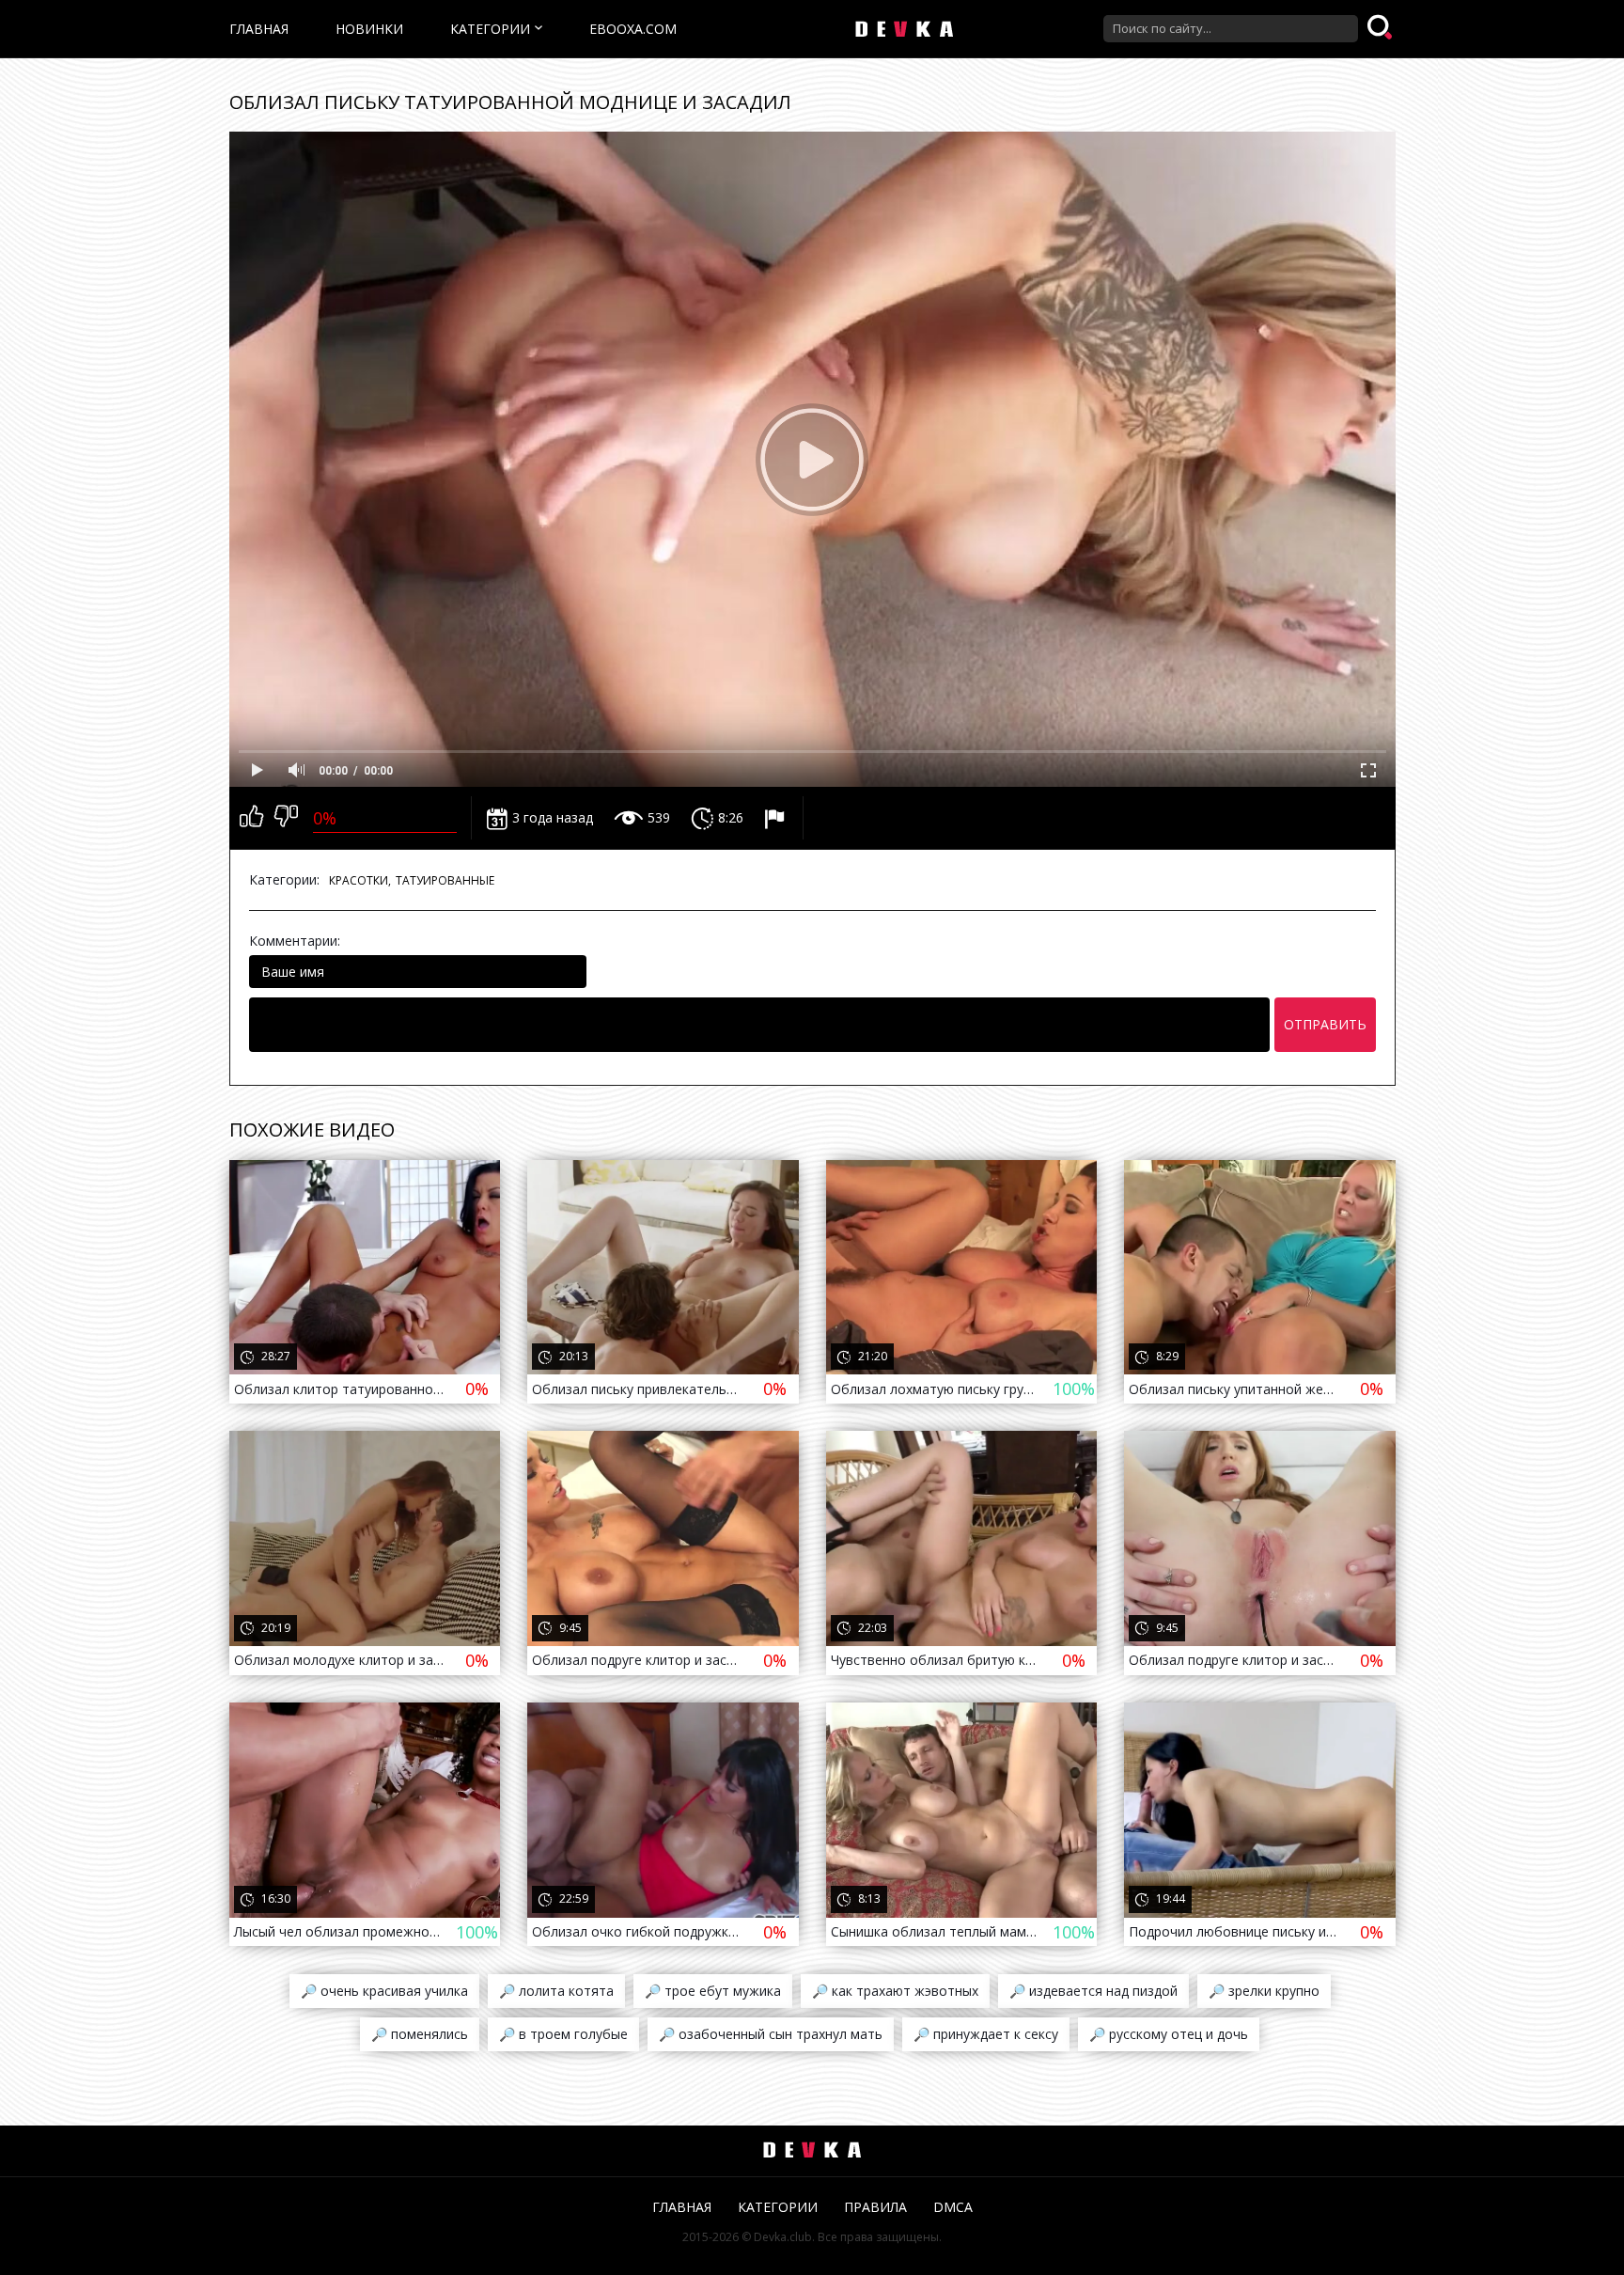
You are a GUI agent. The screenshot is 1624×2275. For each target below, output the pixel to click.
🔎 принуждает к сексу (986, 2034)
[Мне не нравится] (286, 818)
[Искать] (1382, 28)
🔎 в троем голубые (563, 2034)
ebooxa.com (633, 29)
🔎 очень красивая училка (384, 1991)
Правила (875, 2207)
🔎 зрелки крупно (1264, 1991)
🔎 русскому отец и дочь (1169, 2034)
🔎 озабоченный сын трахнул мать (771, 2034)
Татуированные (445, 880)
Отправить (1325, 1024)
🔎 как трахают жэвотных (895, 1991)
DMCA (953, 2207)
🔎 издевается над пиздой (1093, 1991)
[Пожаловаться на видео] (777, 818)
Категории (490, 29)
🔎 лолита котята (556, 1991)
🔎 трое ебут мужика (713, 1991)
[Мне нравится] (251, 818)
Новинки (369, 29)
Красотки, (360, 880)
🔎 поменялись (420, 2034)
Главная (259, 29)
